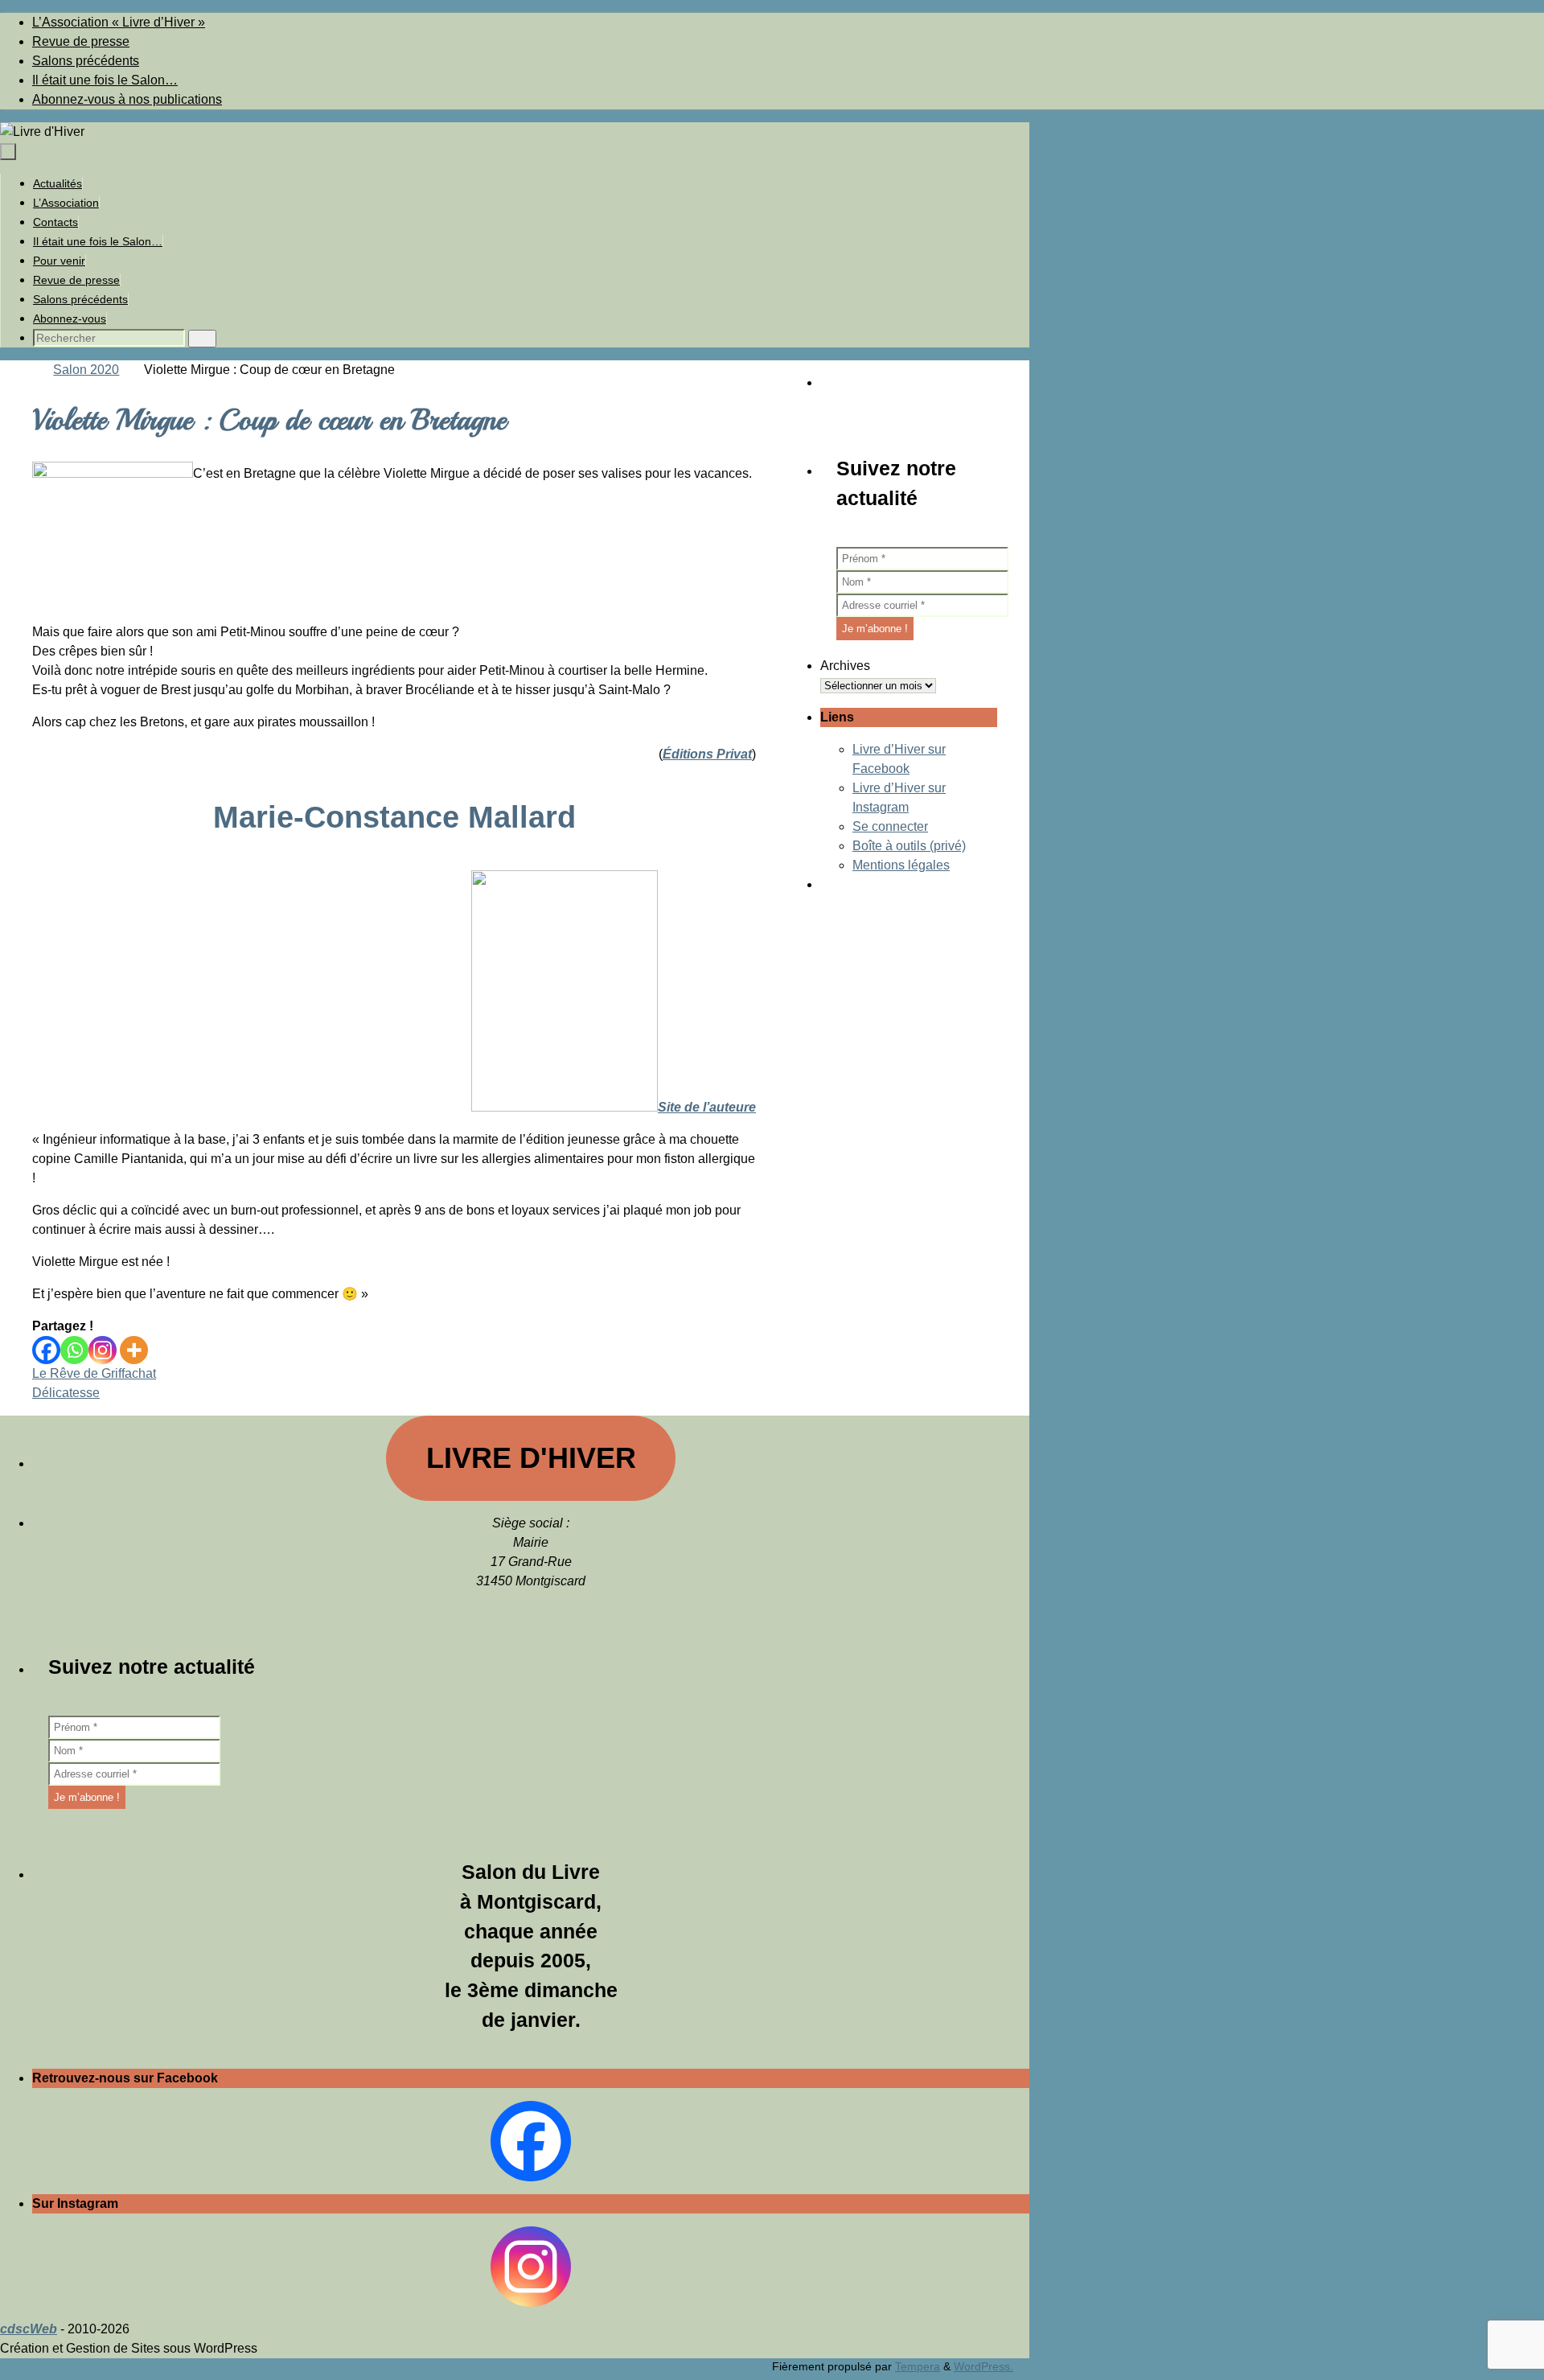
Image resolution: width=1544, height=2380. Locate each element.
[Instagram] (103, 1350)
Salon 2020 (86, 370)
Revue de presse (81, 41)
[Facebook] (46, 1350)
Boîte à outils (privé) (909, 846)
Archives (845, 666)
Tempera (918, 2366)
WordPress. (983, 2366)
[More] (134, 1350)
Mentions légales (901, 865)
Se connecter (890, 826)
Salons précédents (86, 61)
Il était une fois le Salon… (105, 80)
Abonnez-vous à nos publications (127, 99)
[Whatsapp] (74, 1350)
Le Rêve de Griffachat (94, 1373)
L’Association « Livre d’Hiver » (119, 22)
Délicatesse (66, 1393)
